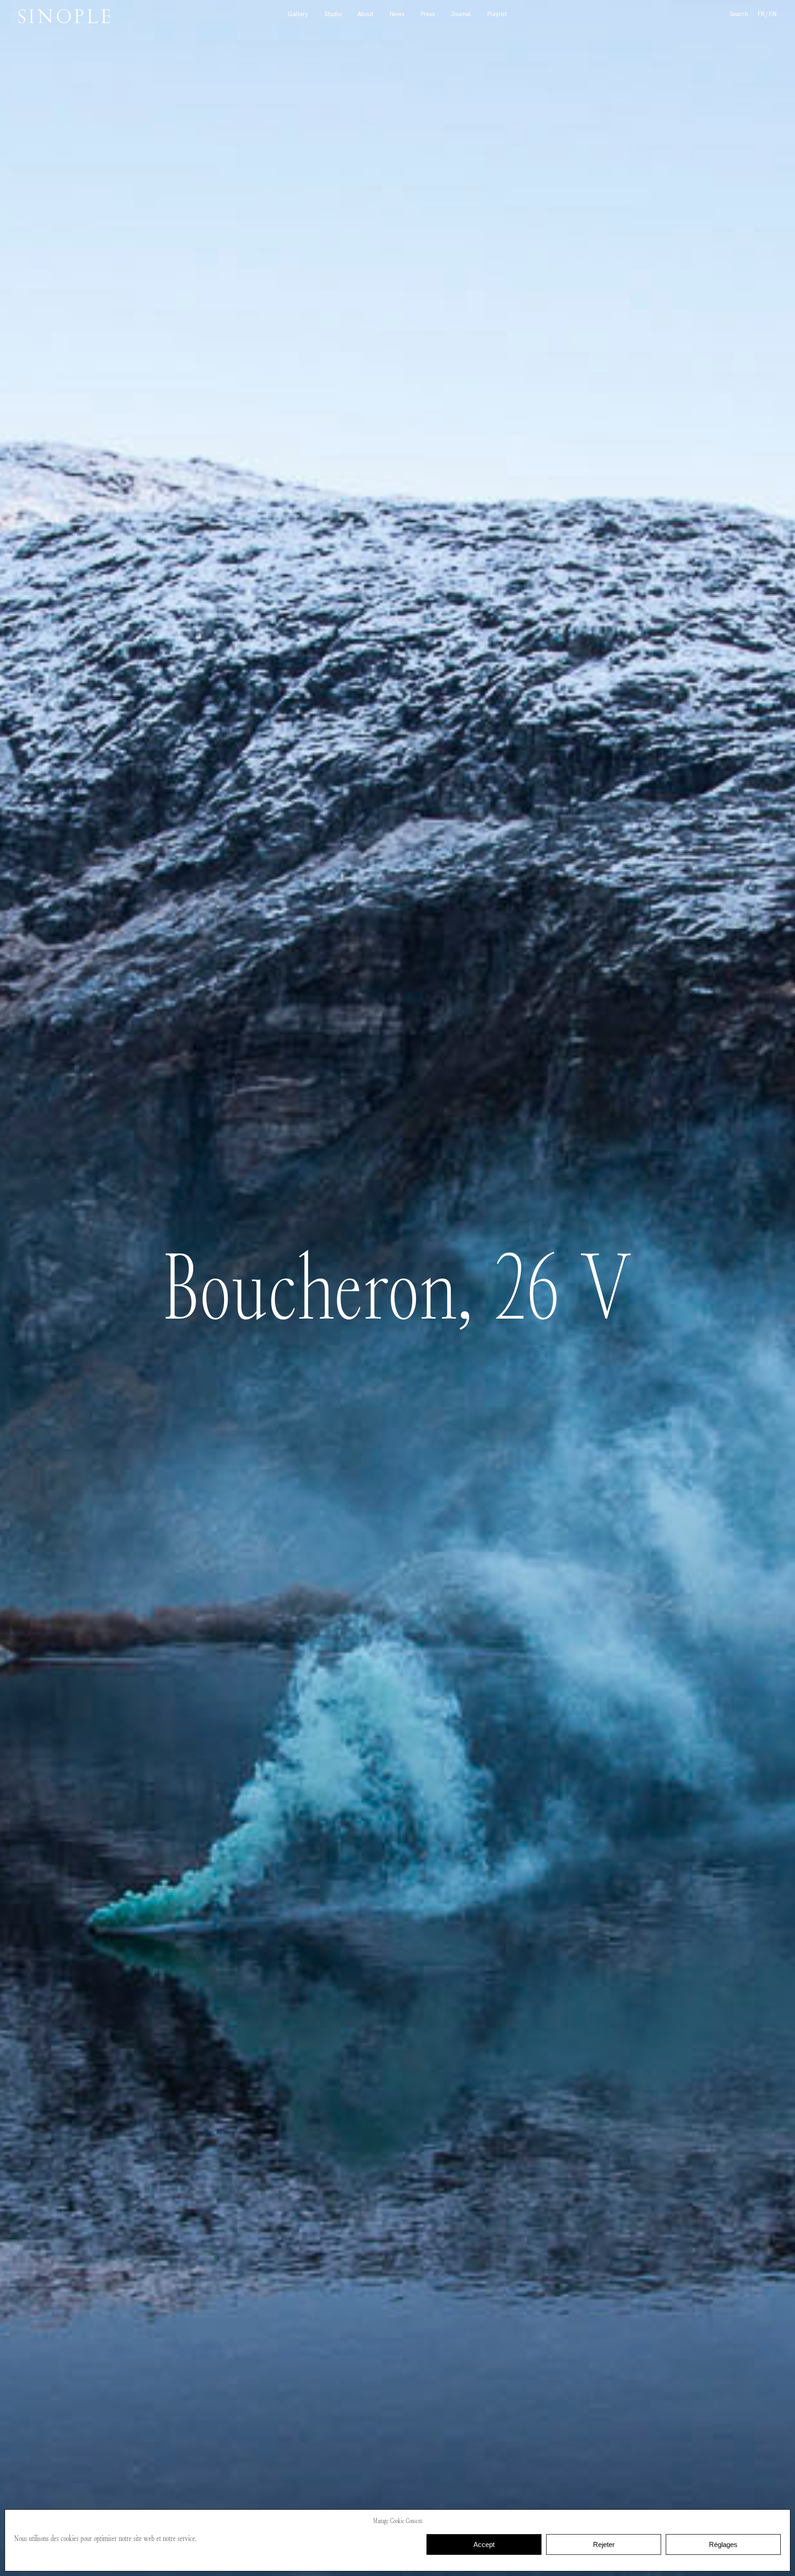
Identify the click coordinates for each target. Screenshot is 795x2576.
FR (761, 14)
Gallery (298, 14)
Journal (461, 14)
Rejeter (604, 2544)
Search (739, 14)
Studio (333, 14)
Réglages (723, 2544)
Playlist (497, 14)
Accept (484, 2544)
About (366, 14)
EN (773, 14)
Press (428, 14)
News (397, 14)
